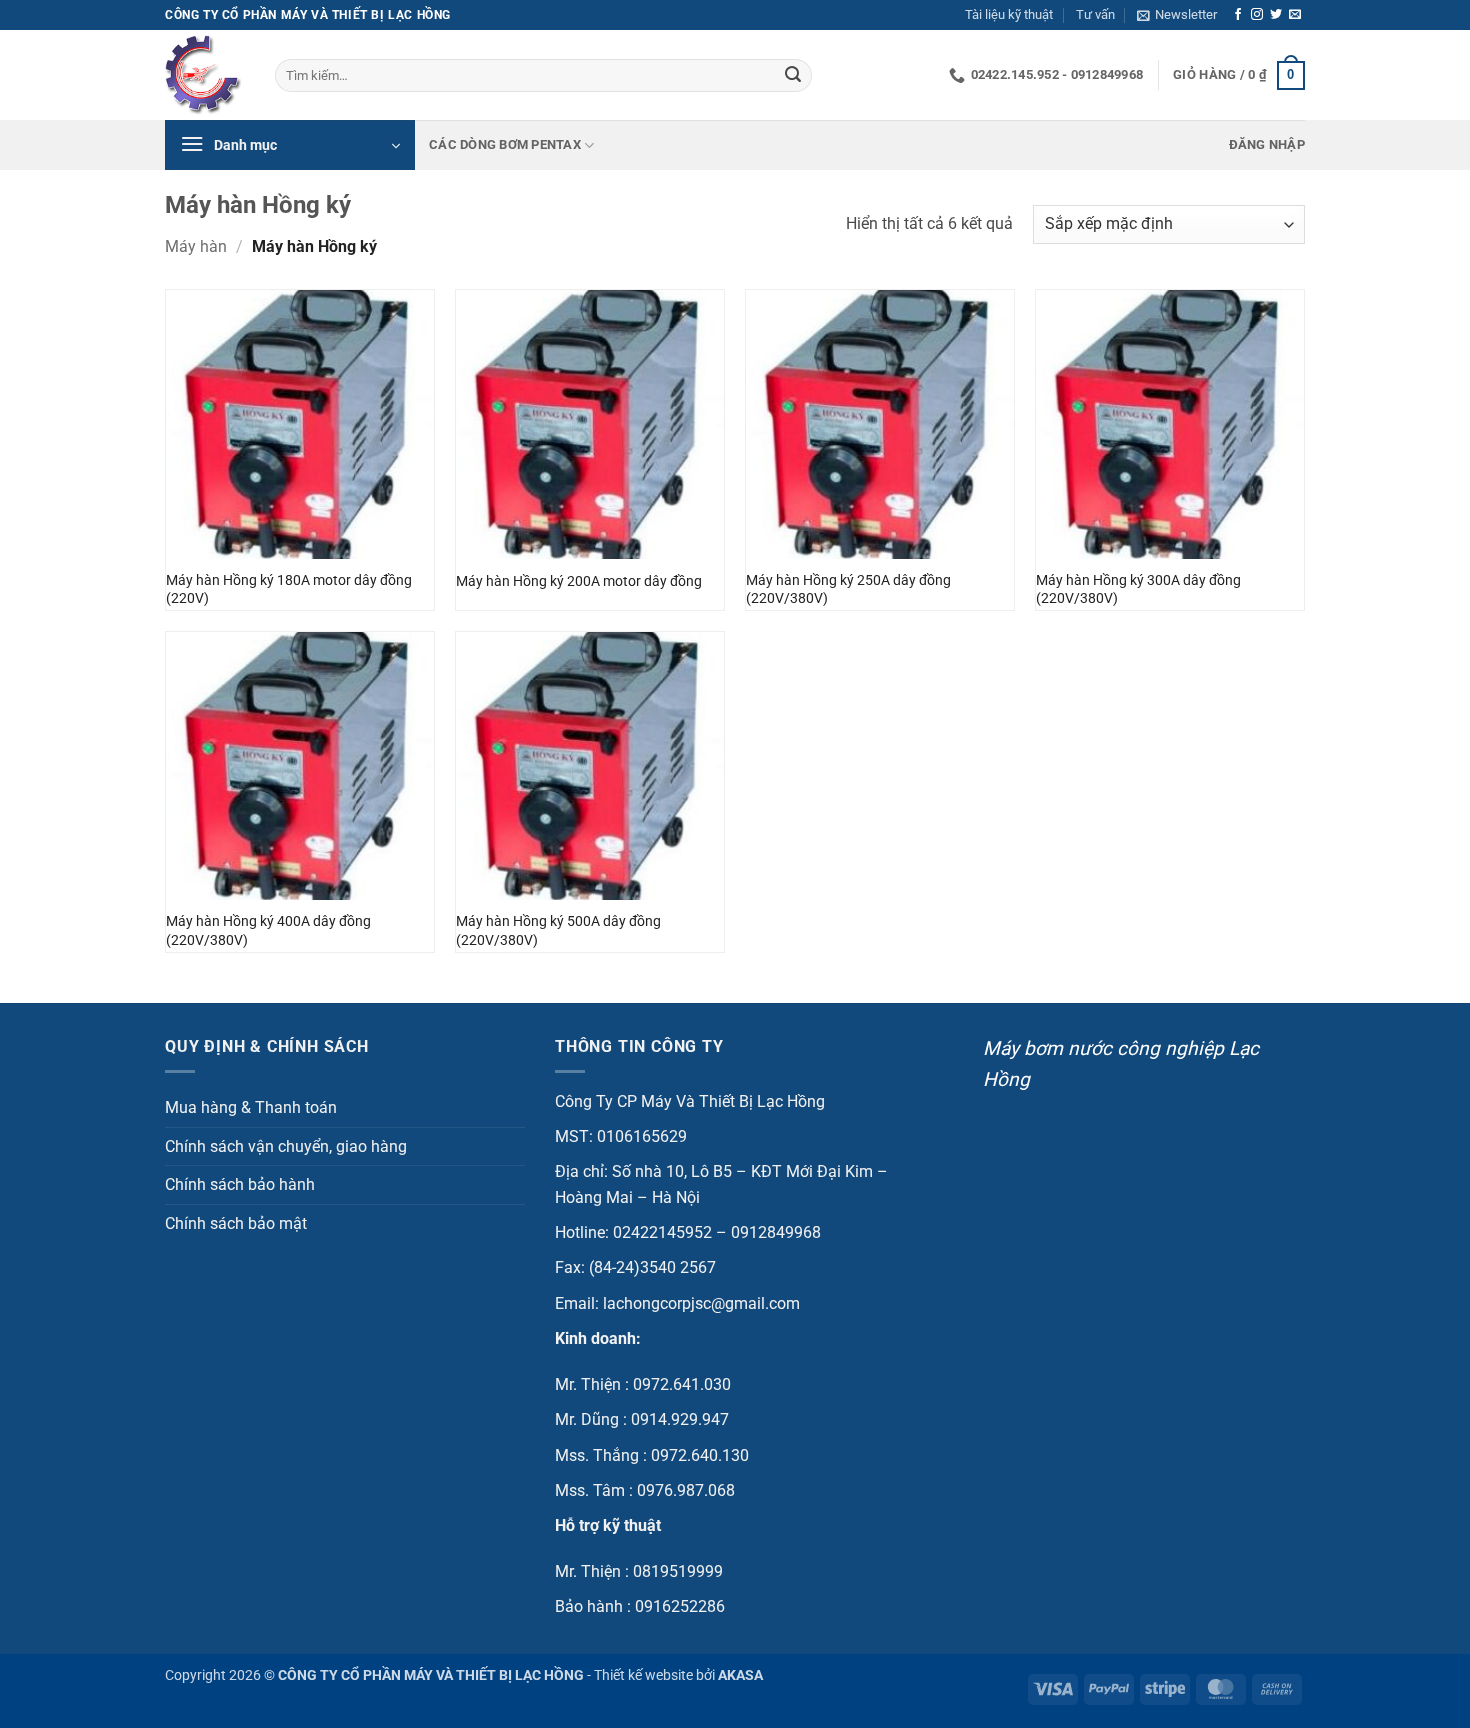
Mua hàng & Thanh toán (251, 1107)
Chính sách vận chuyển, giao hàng (286, 1146)
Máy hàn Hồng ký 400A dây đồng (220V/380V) (268, 931)
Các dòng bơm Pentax (505, 144)
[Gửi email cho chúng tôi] (1295, 15)
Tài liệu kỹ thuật (1009, 14)
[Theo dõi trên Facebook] (1238, 15)
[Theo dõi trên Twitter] (1276, 15)
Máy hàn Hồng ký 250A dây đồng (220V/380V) (848, 590)
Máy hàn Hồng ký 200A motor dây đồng (579, 581)
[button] (1177, 15)
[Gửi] (793, 76)
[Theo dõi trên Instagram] (1257, 15)
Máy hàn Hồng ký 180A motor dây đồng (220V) (289, 590)
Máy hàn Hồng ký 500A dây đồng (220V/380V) (558, 931)
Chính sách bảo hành (240, 1184)
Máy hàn (196, 246)
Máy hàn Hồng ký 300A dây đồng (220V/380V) (1138, 590)
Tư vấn (1095, 14)
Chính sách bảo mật (236, 1223)
